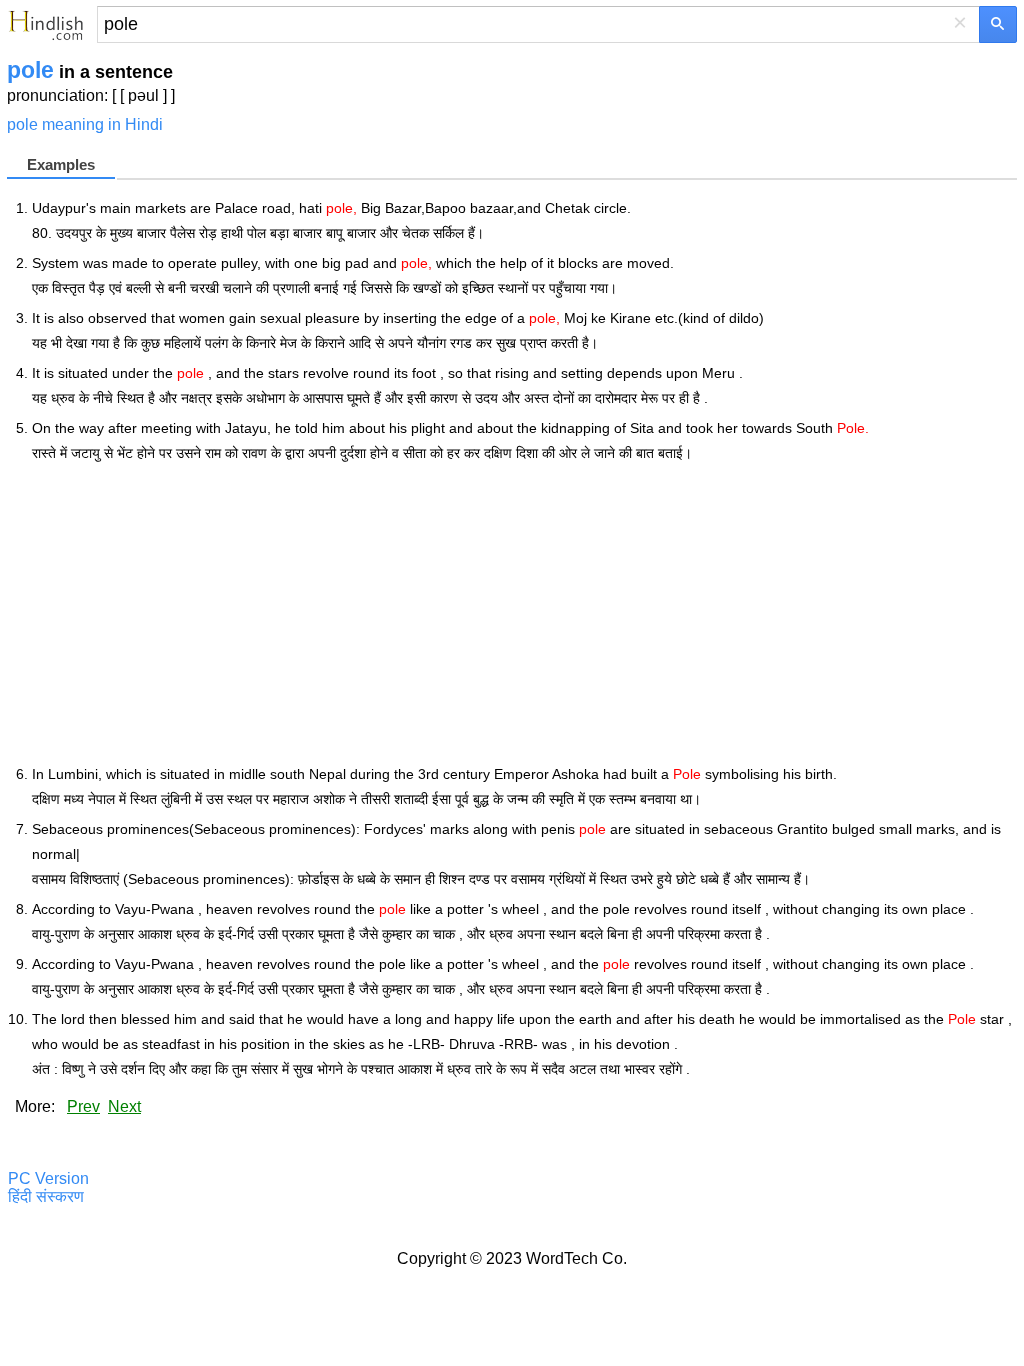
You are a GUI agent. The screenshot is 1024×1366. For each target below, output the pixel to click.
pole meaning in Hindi (85, 124)
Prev (83, 1106)
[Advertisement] (524, 614)
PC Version (48, 1178)
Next (124, 1106)
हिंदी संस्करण (46, 1196)
